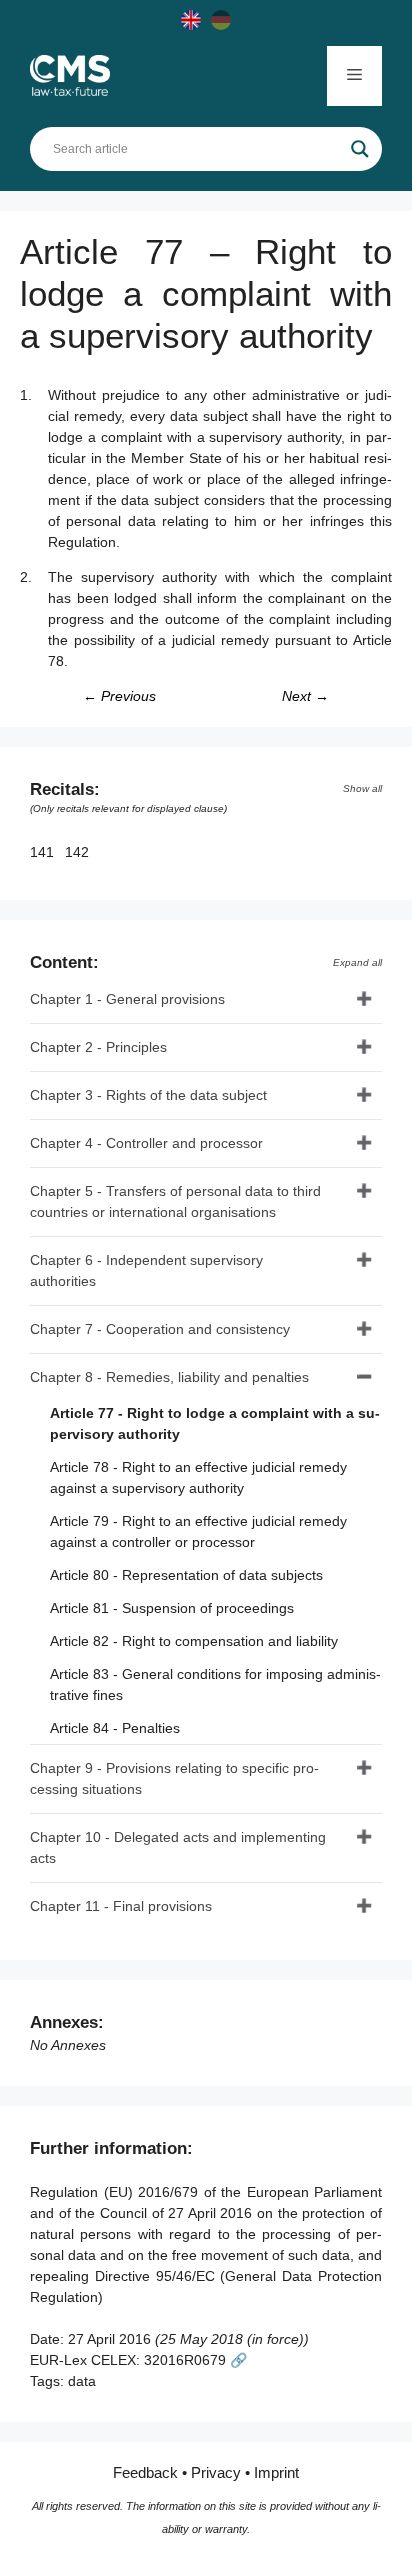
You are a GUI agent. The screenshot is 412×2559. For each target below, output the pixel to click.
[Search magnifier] (360, 149)
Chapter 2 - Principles (98, 1047)
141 (44, 852)
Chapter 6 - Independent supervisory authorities (146, 1270)
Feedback (145, 2472)
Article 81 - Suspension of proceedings (172, 1608)
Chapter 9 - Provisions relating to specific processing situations (174, 1778)
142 (79, 852)
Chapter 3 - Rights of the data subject (148, 1095)
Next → (305, 696)
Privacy (216, 2472)
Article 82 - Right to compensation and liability (194, 1641)
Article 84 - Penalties (115, 1728)
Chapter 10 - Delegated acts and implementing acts (178, 1847)
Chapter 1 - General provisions (127, 999)
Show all (362, 788)
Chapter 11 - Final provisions (121, 1906)
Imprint (276, 2472)
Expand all (357, 962)
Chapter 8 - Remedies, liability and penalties (169, 1377)
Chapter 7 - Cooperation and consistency (160, 1329)
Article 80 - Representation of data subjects (186, 1575)
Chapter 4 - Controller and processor (146, 1143)
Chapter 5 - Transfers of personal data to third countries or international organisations (175, 1201)
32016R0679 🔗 (195, 2360)
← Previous (119, 696)
